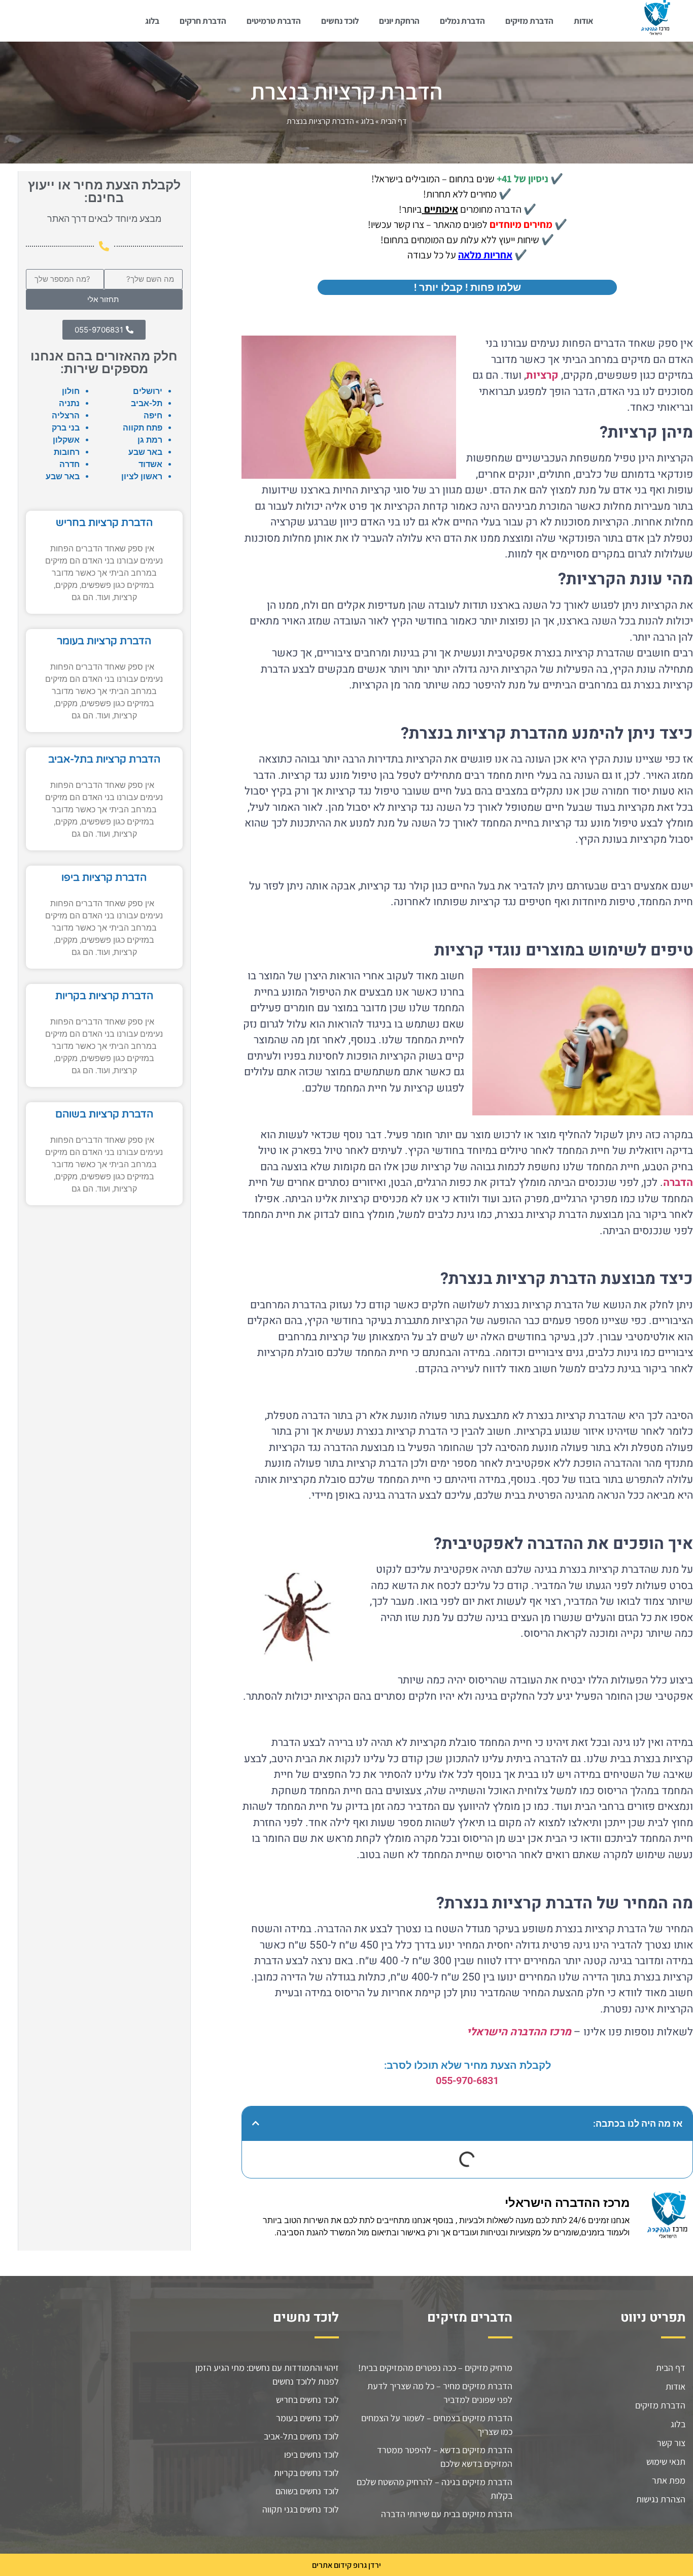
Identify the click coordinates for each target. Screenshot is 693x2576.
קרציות (542, 375)
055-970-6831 (467, 2080)
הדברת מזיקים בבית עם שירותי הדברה (447, 2514)
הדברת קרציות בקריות (104, 996)
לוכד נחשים (340, 21)
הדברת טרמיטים (274, 21)
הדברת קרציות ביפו (104, 878)
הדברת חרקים (203, 21)
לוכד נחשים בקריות (306, 2473)
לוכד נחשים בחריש (307, 2400)
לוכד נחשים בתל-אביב (301, 2436)
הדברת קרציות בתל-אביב (104, 759)
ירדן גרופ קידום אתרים (346, 2565)
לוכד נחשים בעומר (307, 2418)
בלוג (152, 21)
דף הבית (394, 121)
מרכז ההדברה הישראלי (519, 2032)
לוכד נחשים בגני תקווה (301, 2509)
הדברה (678, 1183)
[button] (256, 2123)
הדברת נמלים (462, 21)
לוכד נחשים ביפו (311, 2454)
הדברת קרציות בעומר (104, 641)
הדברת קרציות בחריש (104, 523)
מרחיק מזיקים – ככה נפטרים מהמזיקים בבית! (435, 2368)
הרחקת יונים (399, 21)
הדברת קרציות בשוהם (104, 1114)
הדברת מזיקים (529, 21)
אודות (583, 21)
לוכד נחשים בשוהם (307, 2491)
